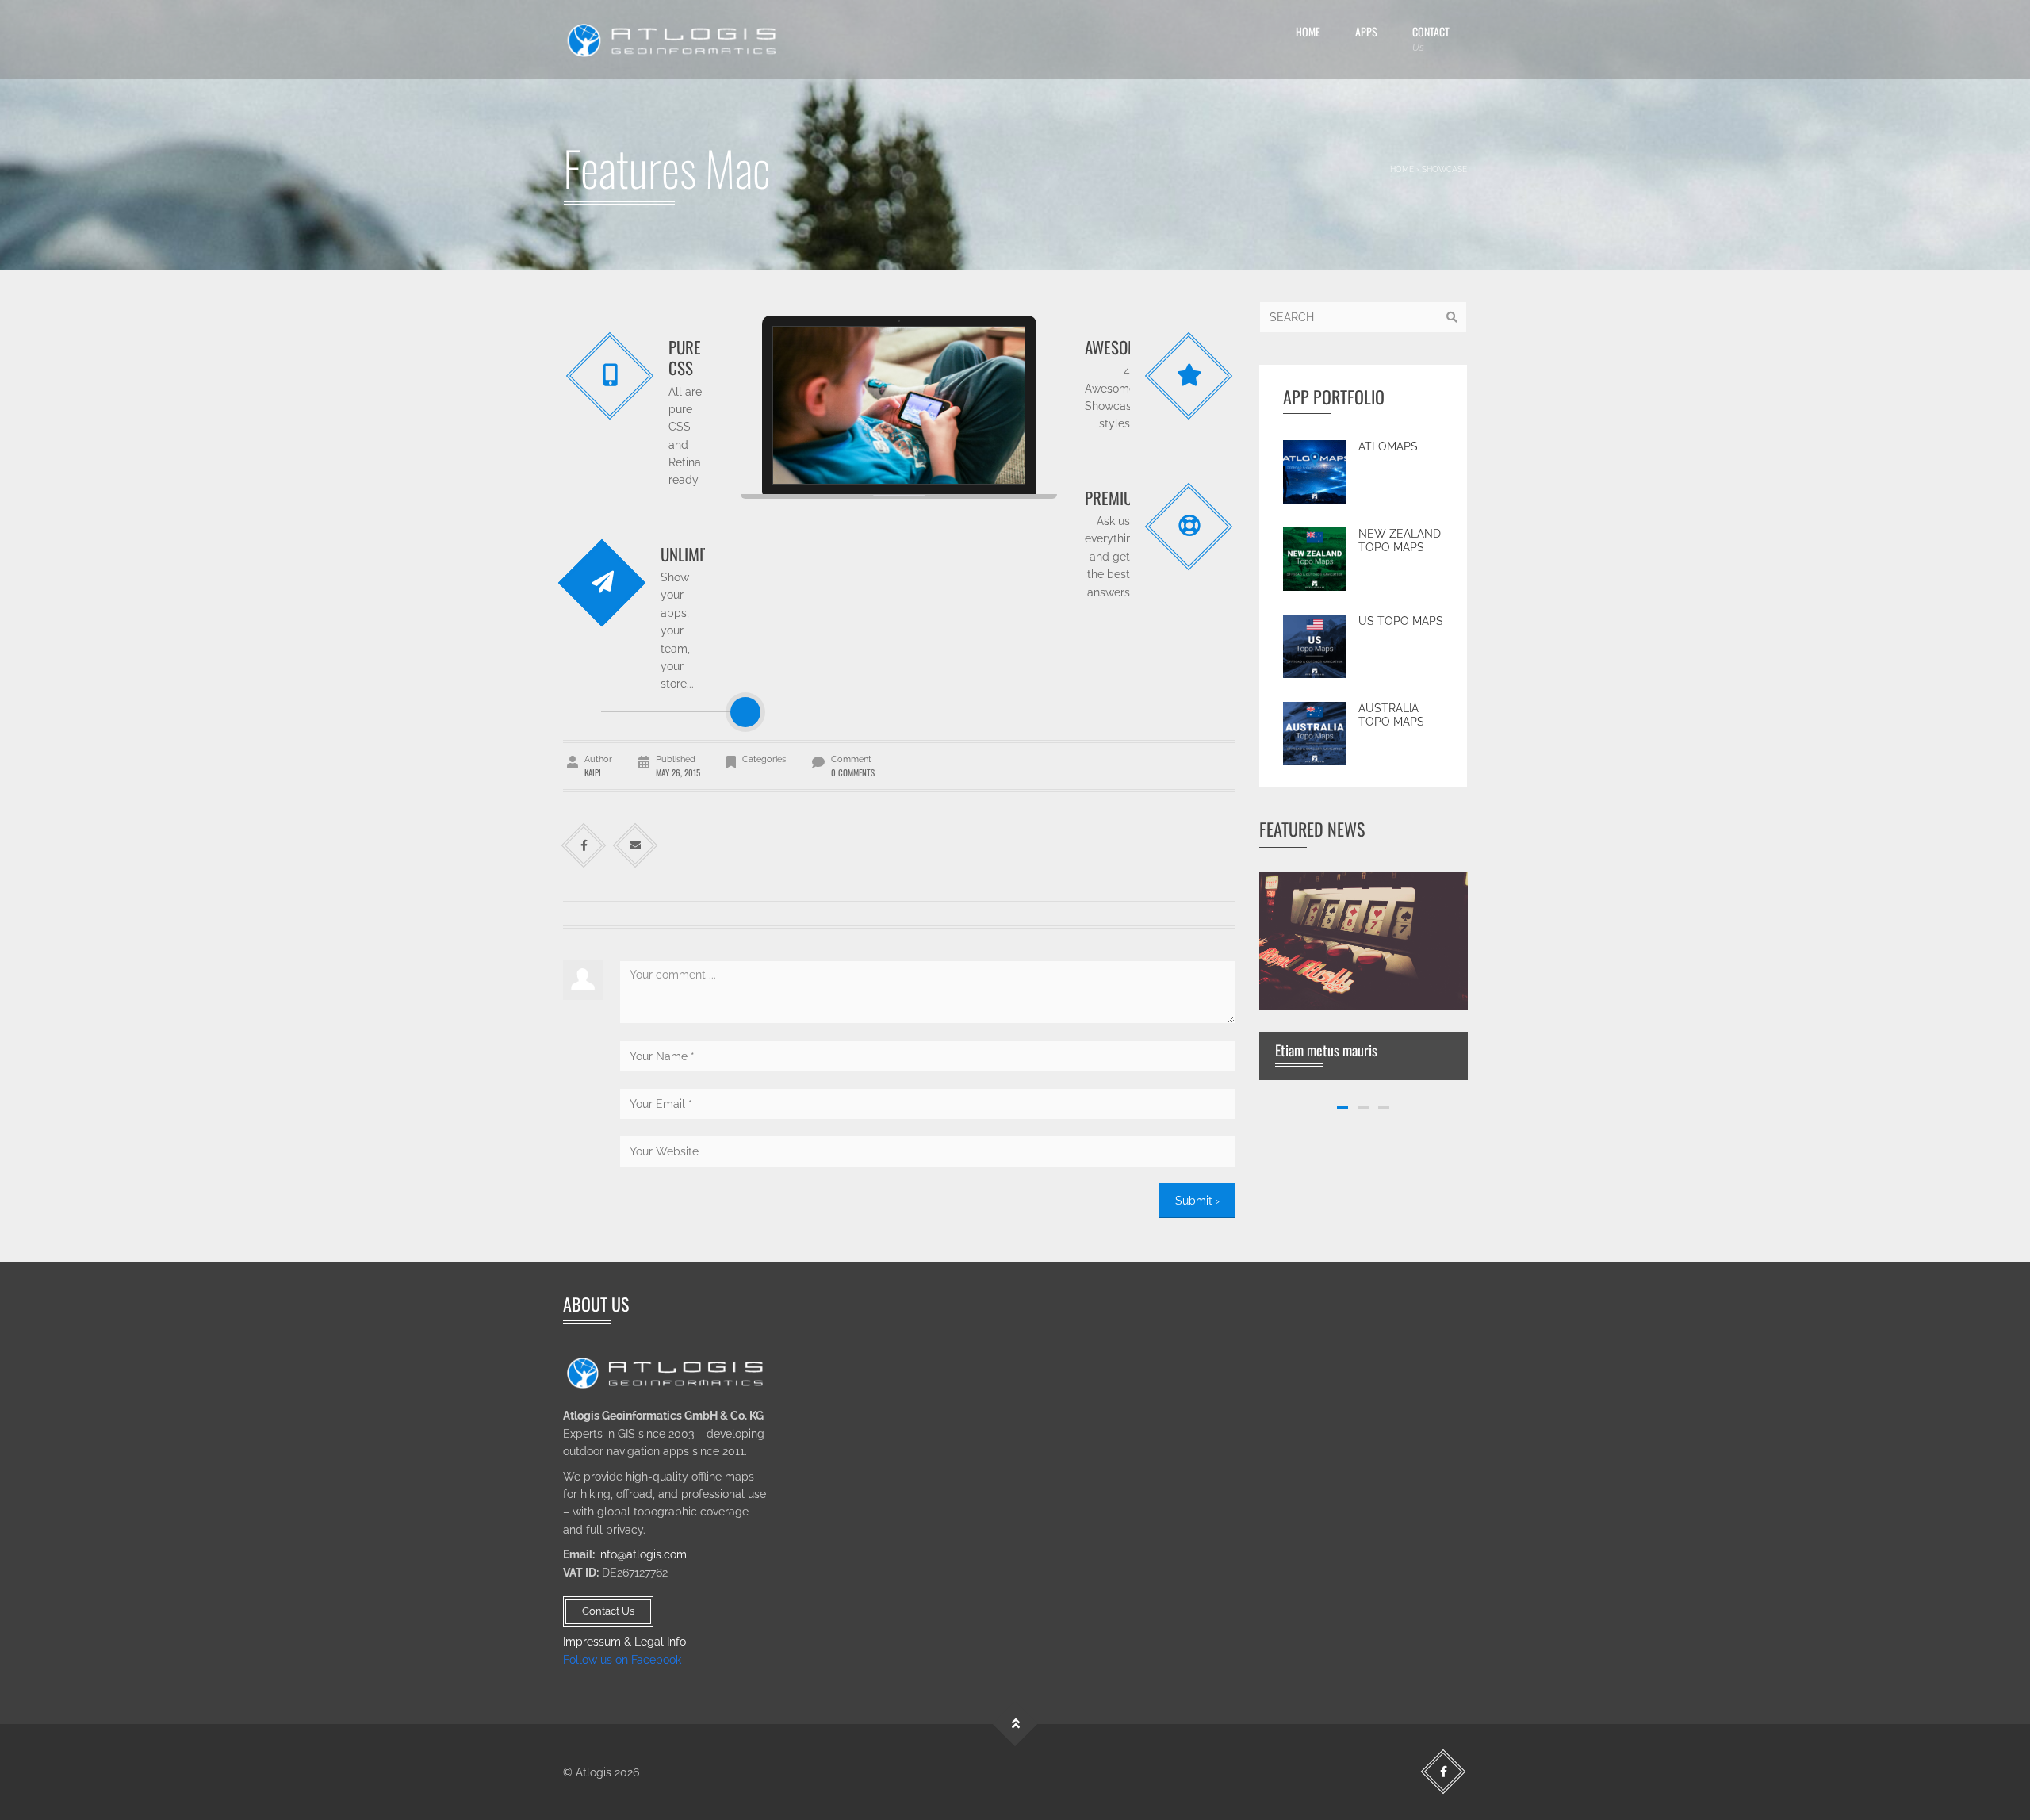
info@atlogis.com (642, 1554)
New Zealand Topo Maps (1400, 541)
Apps (1366, 31)
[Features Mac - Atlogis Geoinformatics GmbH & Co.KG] (674, 40)
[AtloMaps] (1315, 472)
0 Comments (853, 772)
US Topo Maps (1401, 621)
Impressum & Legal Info (624, 1642)
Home (1308, 31)
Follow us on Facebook (622, 1660)
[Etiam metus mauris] (1364, 940)
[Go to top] (1015, 1724)
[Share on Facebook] (584, 846)
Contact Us (608, 1611)
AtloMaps (1388, 446)
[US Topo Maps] (1315, 646)
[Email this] (636, 846)
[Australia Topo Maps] (1315, 734)
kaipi (593, 772)
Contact (1431, 38)
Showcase (1444, 169)
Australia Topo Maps (1391, 715)
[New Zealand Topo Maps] (1315, 559)
